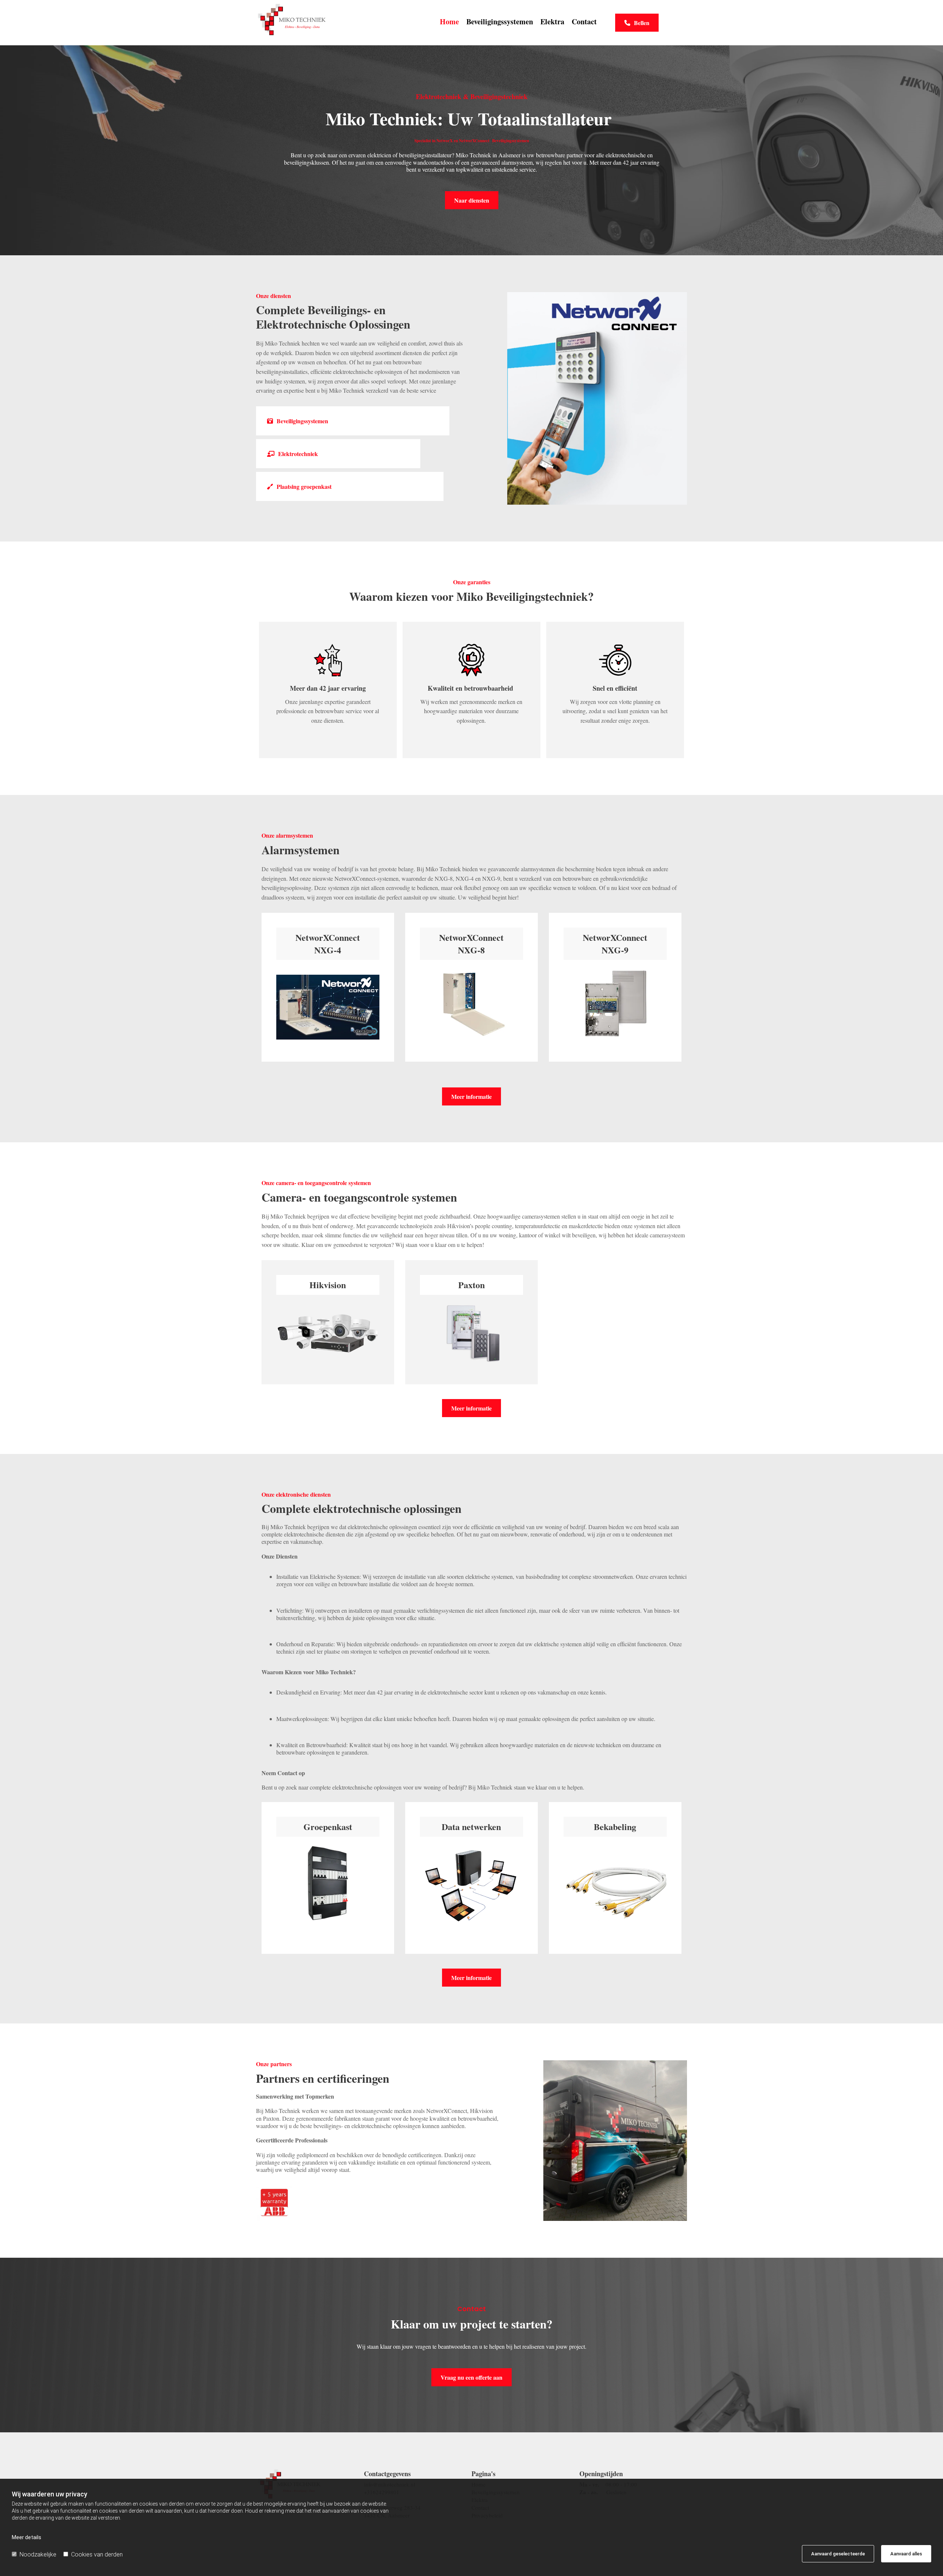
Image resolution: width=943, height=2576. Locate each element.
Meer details (27, 2537)
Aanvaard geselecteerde (838, 2554)
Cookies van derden (97, 2554)
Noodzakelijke (38, 2554)
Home (449, 22)
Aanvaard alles (906, 2554)
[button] (637, 23)
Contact (584, 22)
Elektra (552, 22)
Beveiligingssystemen (500, 22)
